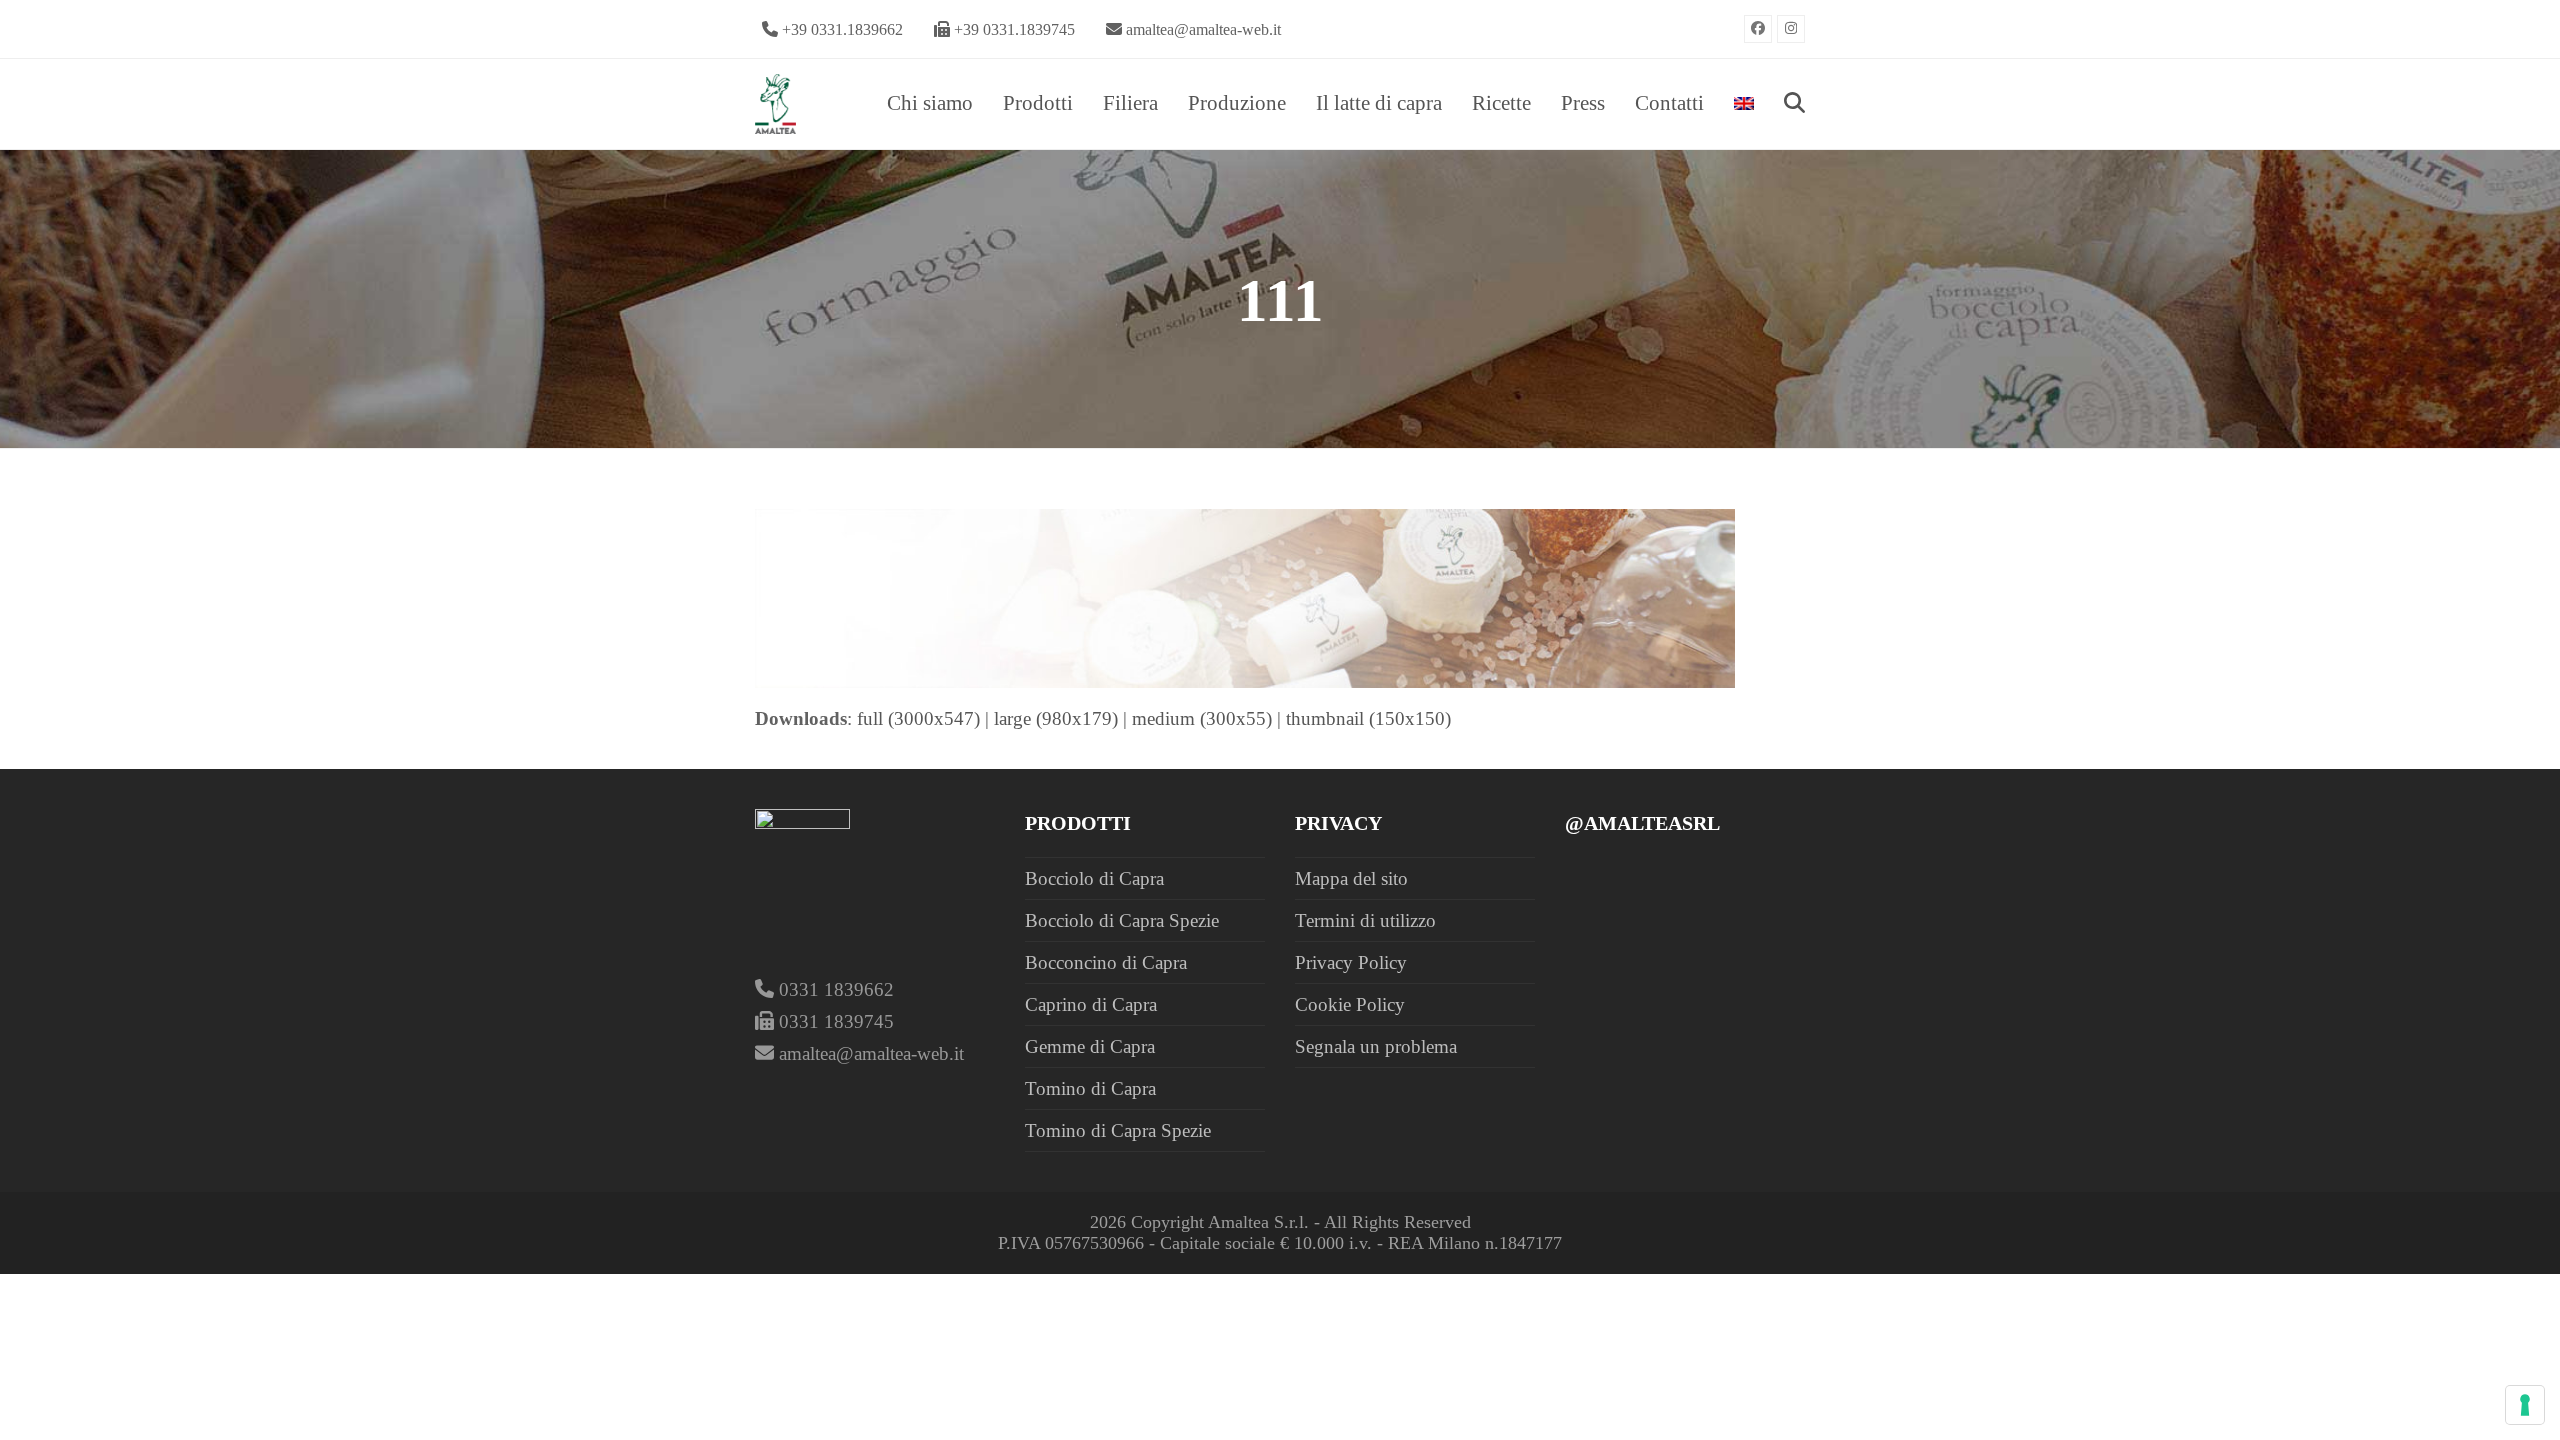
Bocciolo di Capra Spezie (1122, 920)
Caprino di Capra (1091, 1004)
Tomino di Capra (1090, 1088)
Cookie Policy (1350, 1004)
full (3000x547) (918, 718)
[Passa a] (1744, 104)
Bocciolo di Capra (1094, 878)
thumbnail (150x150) (1368, 718)
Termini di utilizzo (1365, 920)
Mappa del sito (1351, 878)
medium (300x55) (1202, 718)
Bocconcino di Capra (1106, 962)
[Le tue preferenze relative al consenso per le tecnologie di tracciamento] (2525, 1405)
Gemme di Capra (1090, 1046)
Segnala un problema (1376, 1046)
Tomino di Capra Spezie (1118, 1130)
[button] (1794, 104)
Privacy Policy (1351, 962)
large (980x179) (1056, 718)
